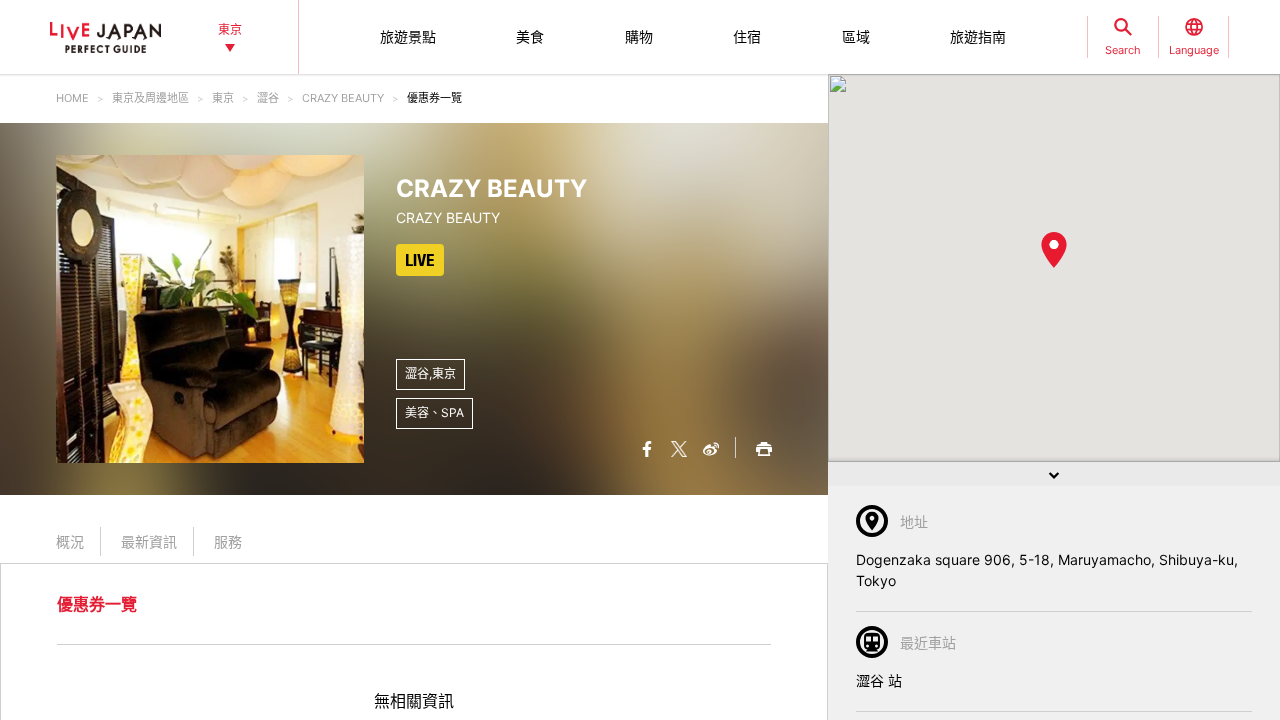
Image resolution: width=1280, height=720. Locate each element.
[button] (1054, 250)
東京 (223, 98)
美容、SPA (434, 412)
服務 (228, 541)
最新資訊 (149, 541)
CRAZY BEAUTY (343, 98)
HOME (72, 98)
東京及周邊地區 (150, 98)
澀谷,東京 (430, 373)
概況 (70, 541)
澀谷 (268, 98)
